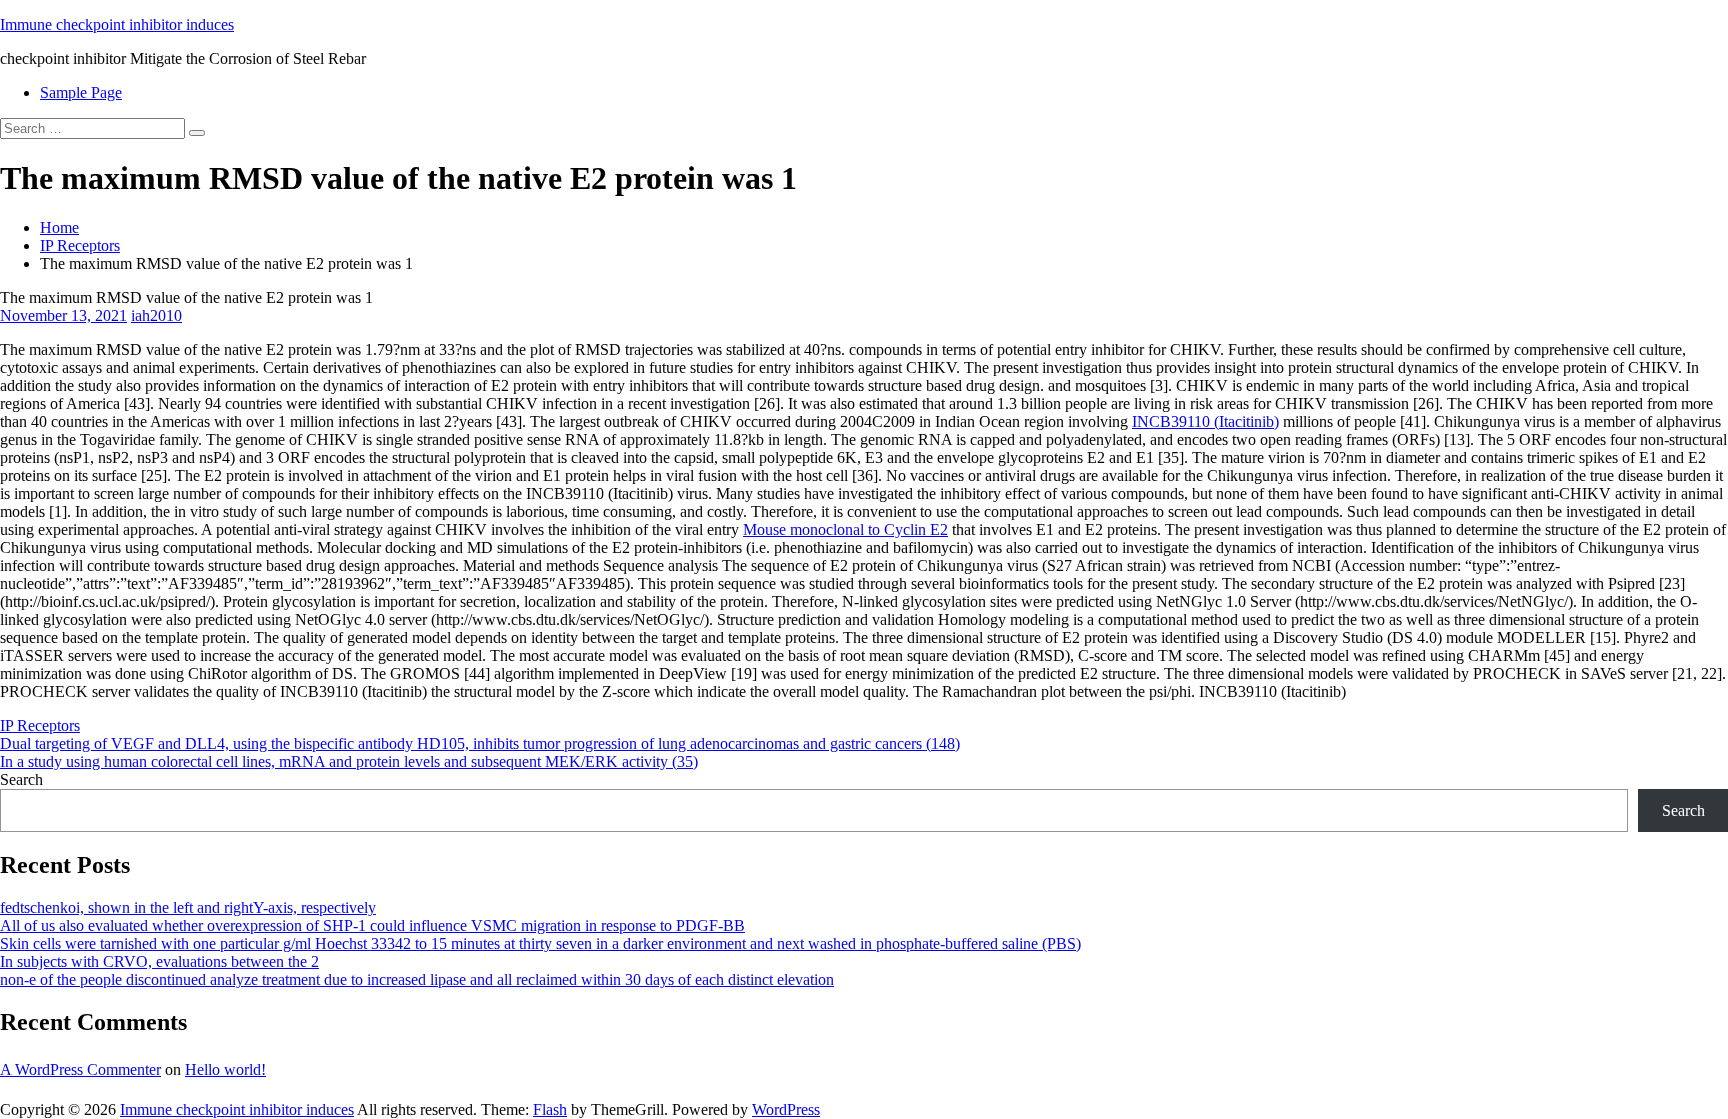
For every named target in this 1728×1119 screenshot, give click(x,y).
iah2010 (156, 315)
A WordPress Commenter (80, 1069)
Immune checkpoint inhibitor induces (117, 24)
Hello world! (225, 1069)
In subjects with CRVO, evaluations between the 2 (159, 961)
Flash (550, 1109)
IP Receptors (80, 245)
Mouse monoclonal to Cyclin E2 (845, 529)
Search (21, 779)
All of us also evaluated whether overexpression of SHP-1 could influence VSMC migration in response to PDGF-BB (372, 925)
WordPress (786, 1109)
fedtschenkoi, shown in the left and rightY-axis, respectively (188, 907)
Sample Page (81, 92)
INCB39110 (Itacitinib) (1205, 421)
